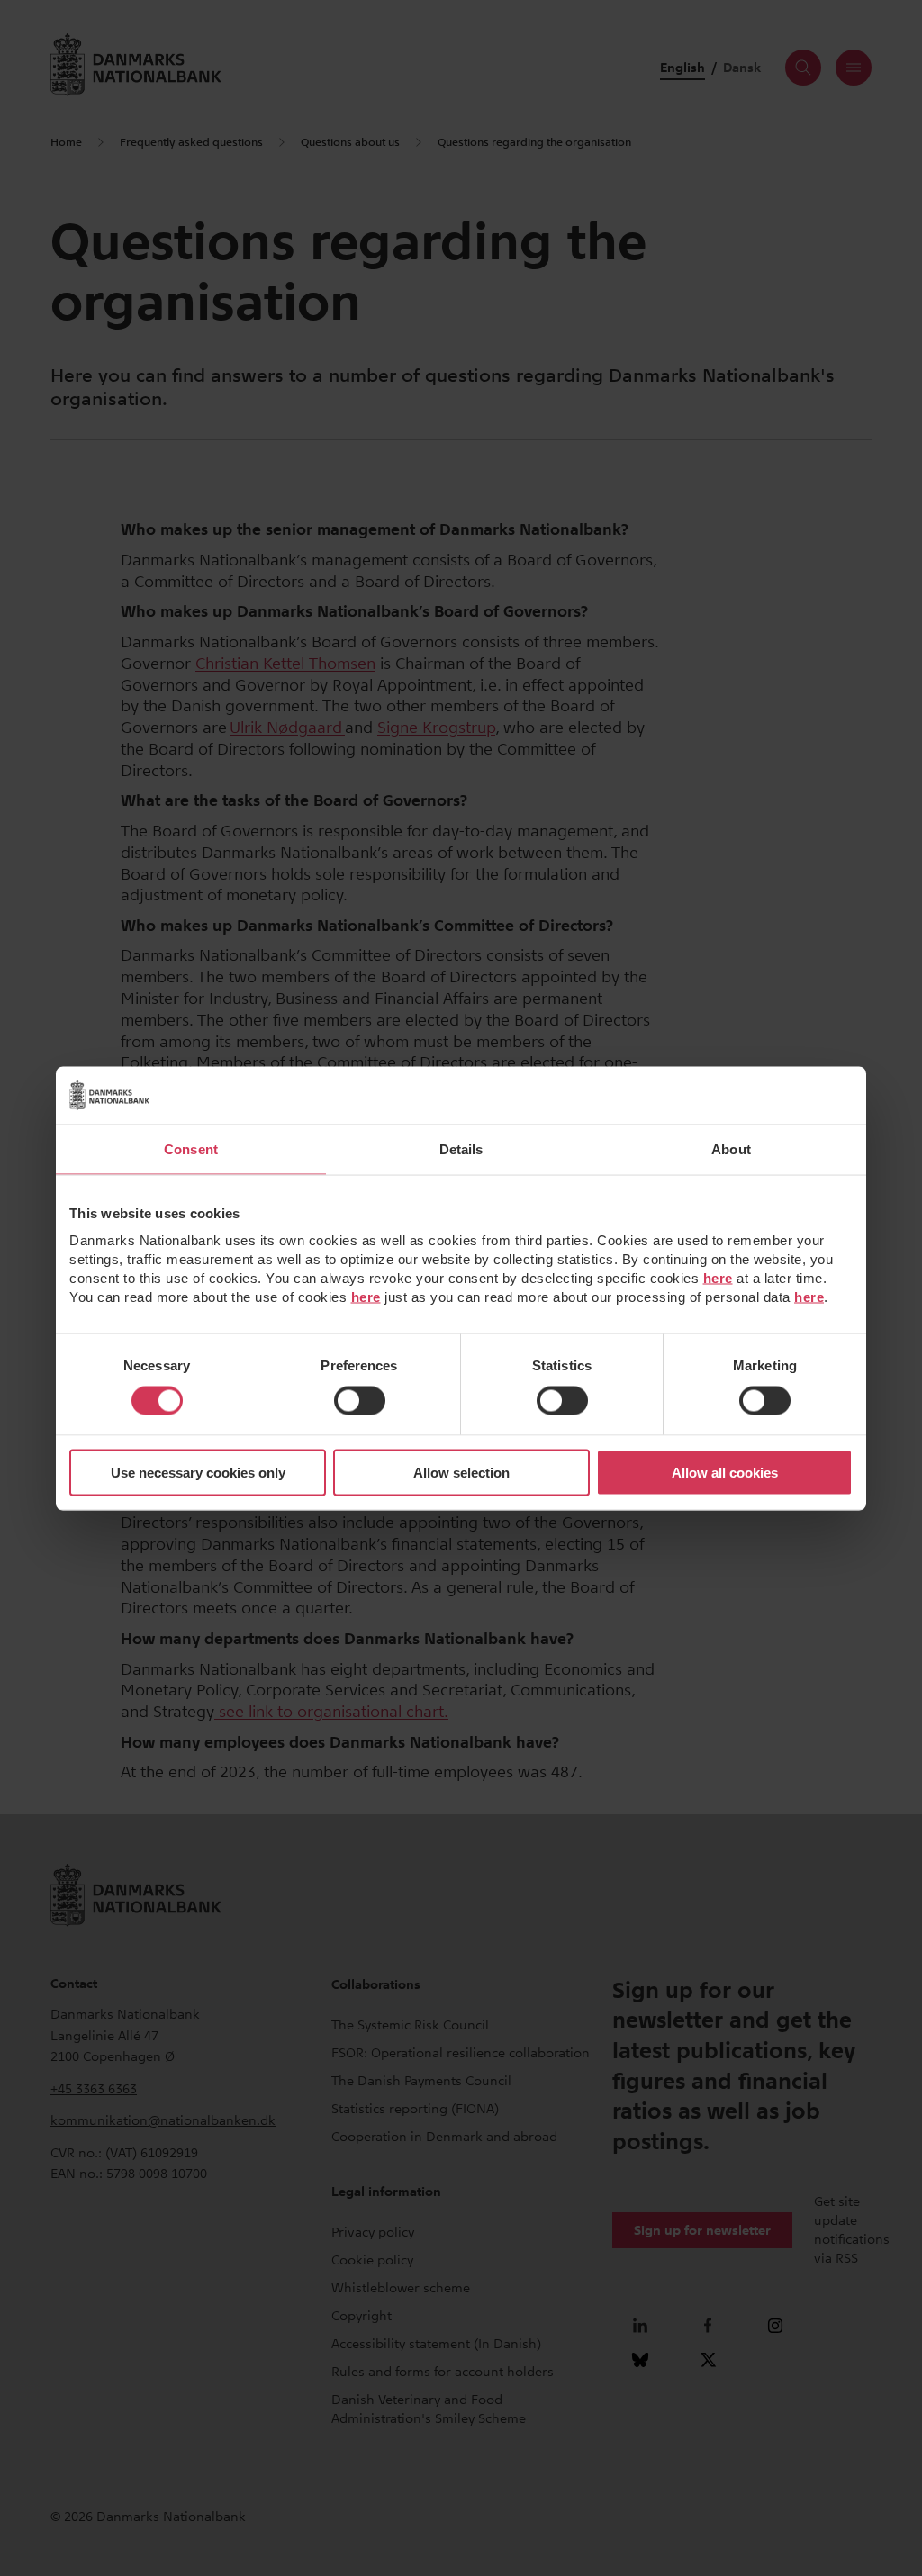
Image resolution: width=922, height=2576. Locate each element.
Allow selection (461, 1473)
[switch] (360, 1400)
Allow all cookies (725, 1473)
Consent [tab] (191, 1148)
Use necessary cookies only (198, 1473)
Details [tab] (461, 1148)
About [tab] (731, 1148)
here (718, 1278)
